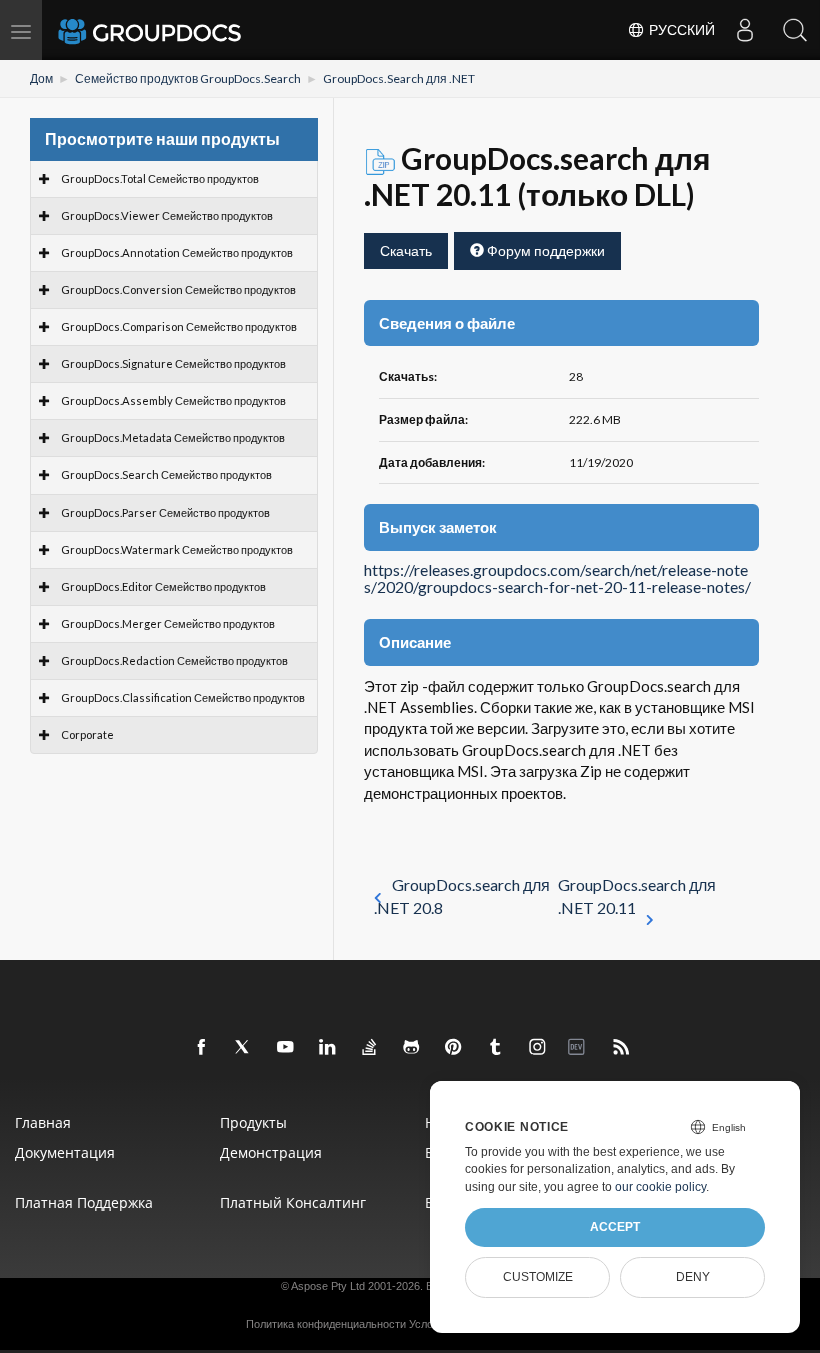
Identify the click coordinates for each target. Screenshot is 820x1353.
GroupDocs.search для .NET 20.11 (637, 896)
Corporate (87, 734)
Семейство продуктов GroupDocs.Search (188, 78)
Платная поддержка (84, 1202)
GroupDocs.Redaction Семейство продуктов (174, 660)
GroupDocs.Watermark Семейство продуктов (177, 549)
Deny (693, 1277)
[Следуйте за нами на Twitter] (244, 1048)
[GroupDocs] (177, 30)
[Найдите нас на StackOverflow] (370, 1048)
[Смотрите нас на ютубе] (286, 1048)
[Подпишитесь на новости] (622, 1048)
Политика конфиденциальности (326, 1324)
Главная (43, 1122)
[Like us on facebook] (202, 1048)
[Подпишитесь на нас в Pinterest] (454, 1048)
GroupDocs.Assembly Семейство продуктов (173, 400)
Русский (680, 30)
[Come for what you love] (496, 1048)
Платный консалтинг (293, 1202)
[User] (745, 30)
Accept (615, 1227)
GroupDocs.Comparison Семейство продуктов (179, 326)
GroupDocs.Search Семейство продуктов (166, 474)
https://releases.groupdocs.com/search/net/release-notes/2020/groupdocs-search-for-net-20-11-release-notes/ (557, 579)
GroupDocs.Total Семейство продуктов (160, 178)
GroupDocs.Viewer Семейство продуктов (167, 215)
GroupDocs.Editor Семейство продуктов (163, 586)
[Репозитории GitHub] (412, 1048)
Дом (41, 78)
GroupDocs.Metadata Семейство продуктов (173, 437)
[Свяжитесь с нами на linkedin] (328, 1048)
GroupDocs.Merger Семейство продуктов (168, 623)
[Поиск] (795, 30)
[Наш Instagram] (538, 1048)
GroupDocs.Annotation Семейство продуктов (177, 252)
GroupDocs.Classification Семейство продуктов (183, 697)
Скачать (406, 250)
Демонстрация (271, 1152)
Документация (65, 1152)
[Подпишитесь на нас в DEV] (580, 1048)
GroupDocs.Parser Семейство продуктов (165, 512)
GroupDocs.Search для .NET (399, 78)
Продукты (253, 1122)
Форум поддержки (544, 250)
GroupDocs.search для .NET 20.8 (462, 896)
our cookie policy (660, 1187)
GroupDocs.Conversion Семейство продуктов (178, 289)
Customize (538, 1277)
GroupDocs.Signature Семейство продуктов (173, 363)
